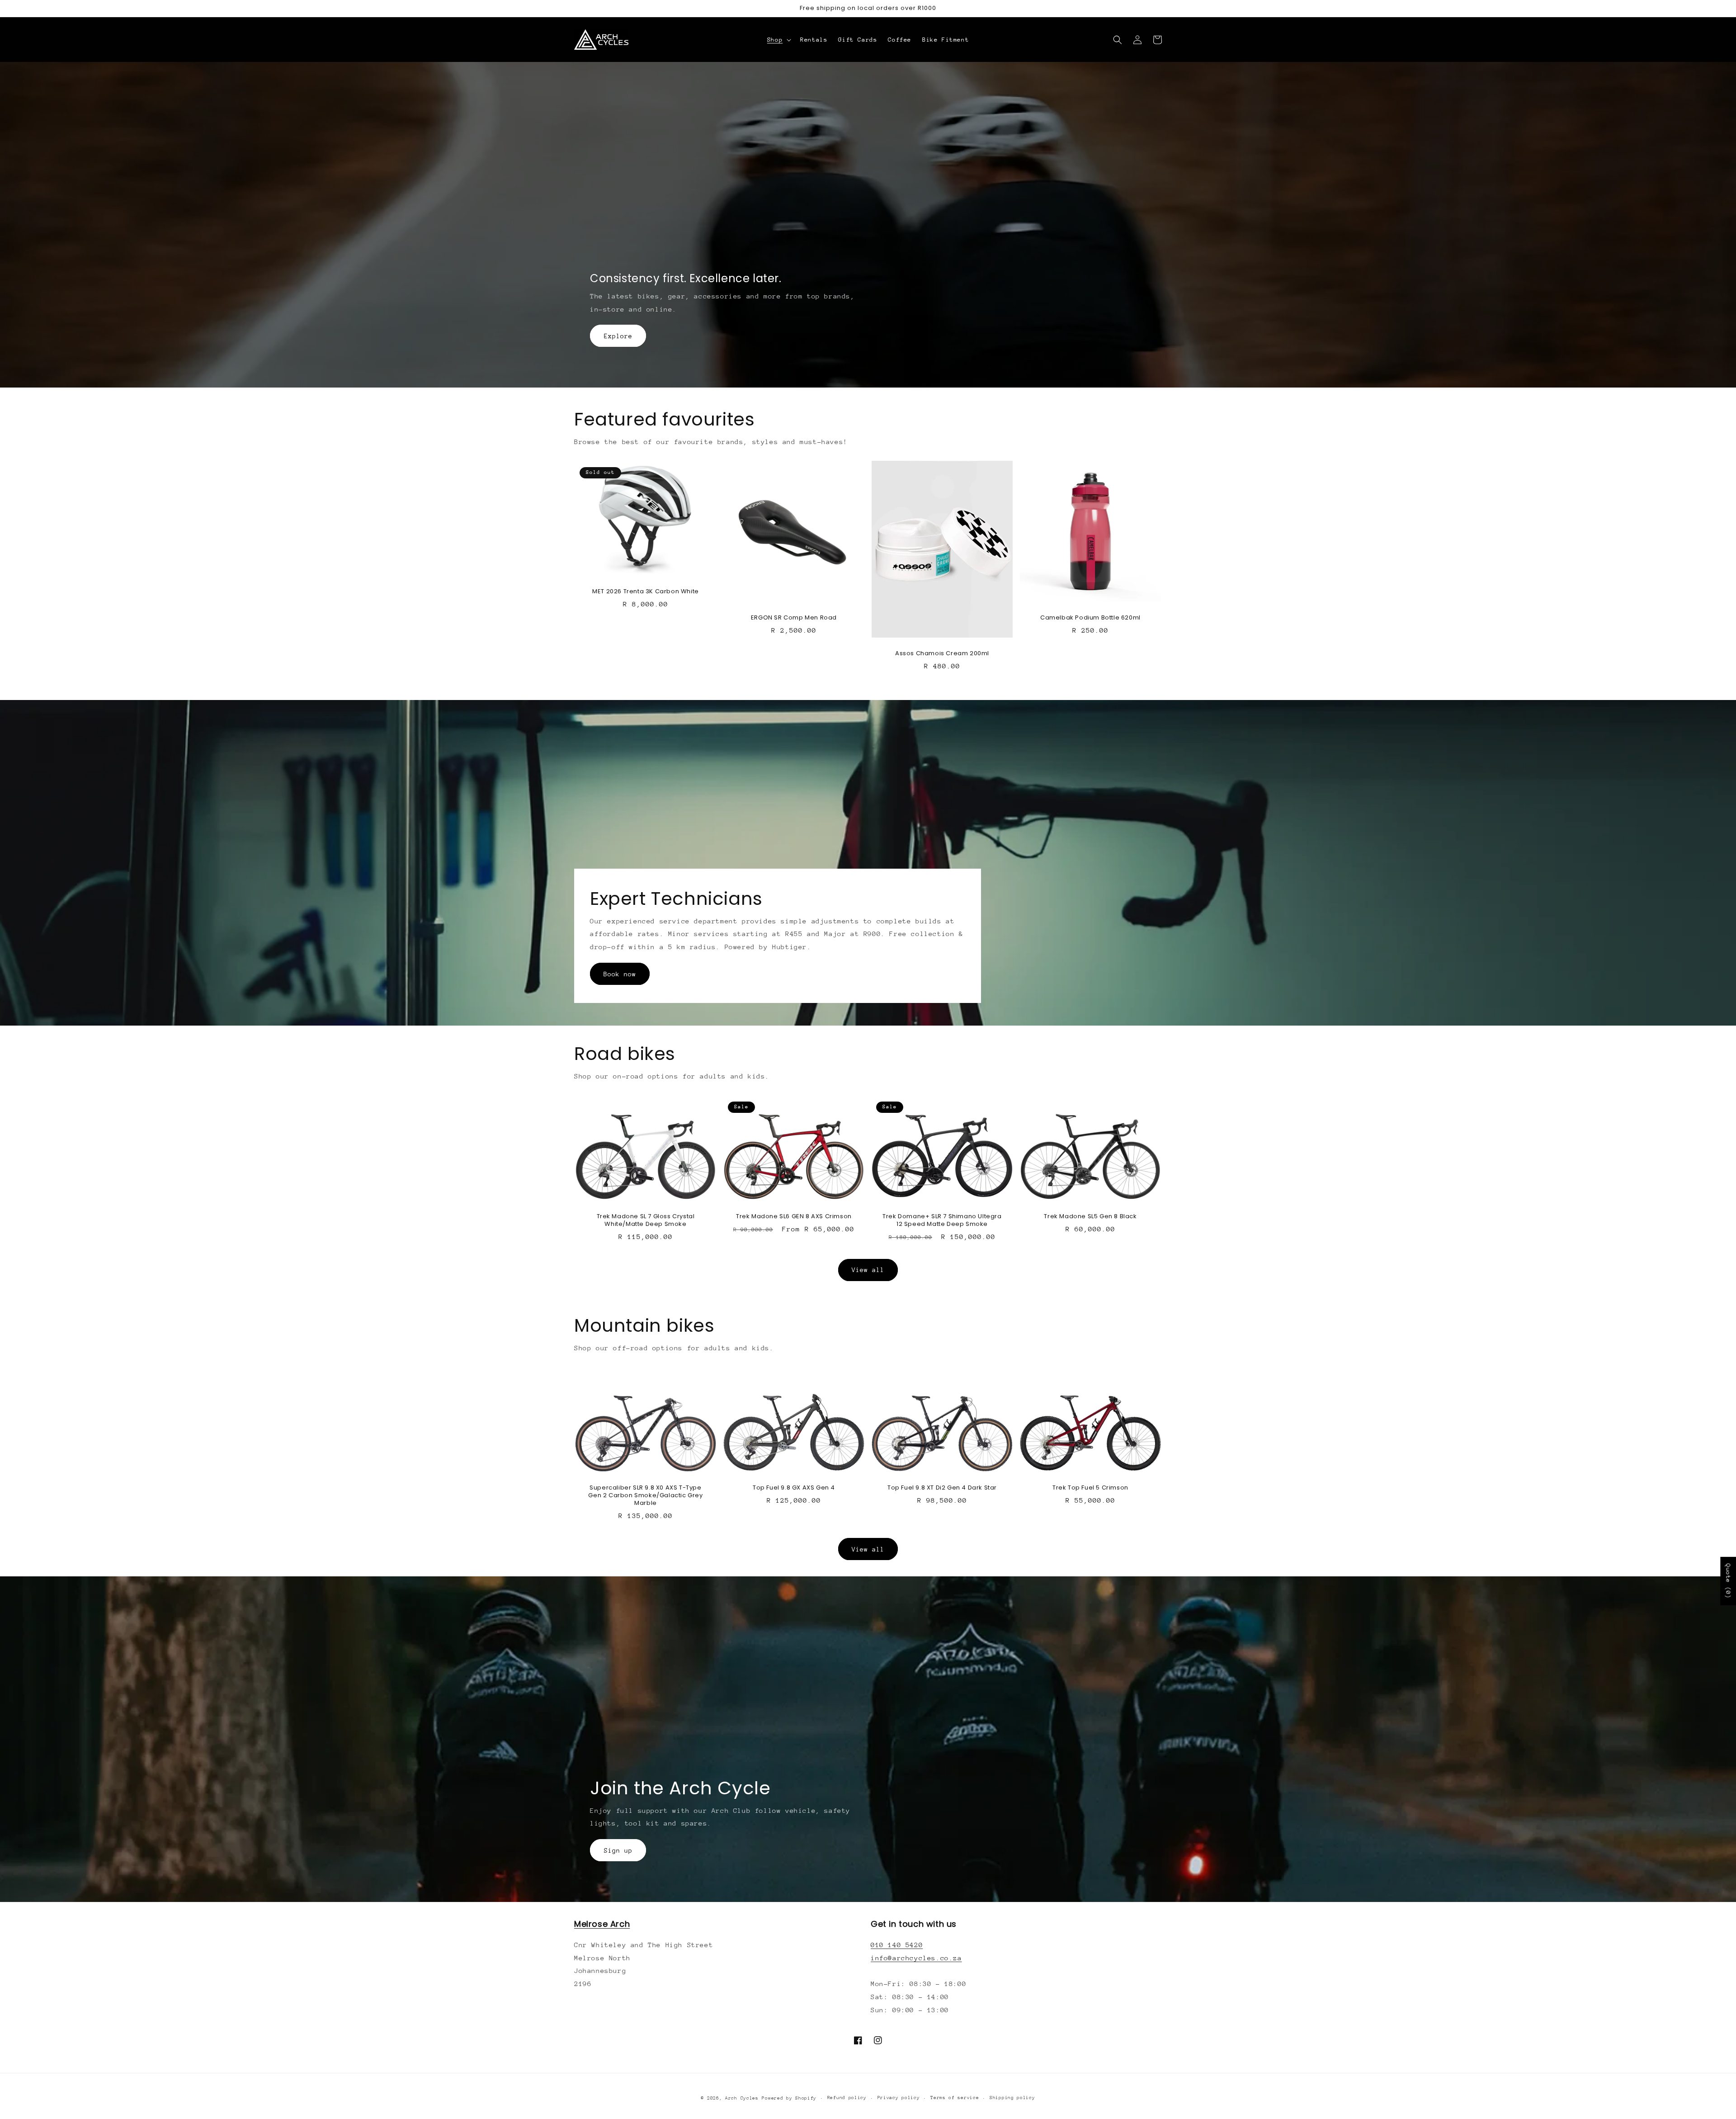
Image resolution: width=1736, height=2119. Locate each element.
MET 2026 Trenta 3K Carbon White (646, 592)
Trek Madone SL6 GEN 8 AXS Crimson (794, 1217)
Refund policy (847, 2098)
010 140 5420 (897, 1945)
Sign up (618, 1850)
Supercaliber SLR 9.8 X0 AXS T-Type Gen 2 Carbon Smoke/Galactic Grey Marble (645, 1496)
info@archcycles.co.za (916, 1958)
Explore (618, 336)
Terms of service (955, 2098)
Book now (620, 974)
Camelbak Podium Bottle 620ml (1090, 618)
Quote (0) (1728, 1581)
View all (868, 1270)
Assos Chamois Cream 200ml (942, 654)
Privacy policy (899, 2098)
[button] (778, 40)
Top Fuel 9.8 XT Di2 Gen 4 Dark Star (942, 1488)
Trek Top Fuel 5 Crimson (1090, 1488)
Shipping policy (1012, 2098)
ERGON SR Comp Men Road (794, 618)
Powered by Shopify (789, 2098)
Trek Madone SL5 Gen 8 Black (1090, 1217)
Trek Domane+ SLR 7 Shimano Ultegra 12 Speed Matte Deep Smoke (942, 1220)
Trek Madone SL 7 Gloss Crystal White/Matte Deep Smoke (646, 1220)
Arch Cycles (742, 2098)
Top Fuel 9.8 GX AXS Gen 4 (794, 1488)
